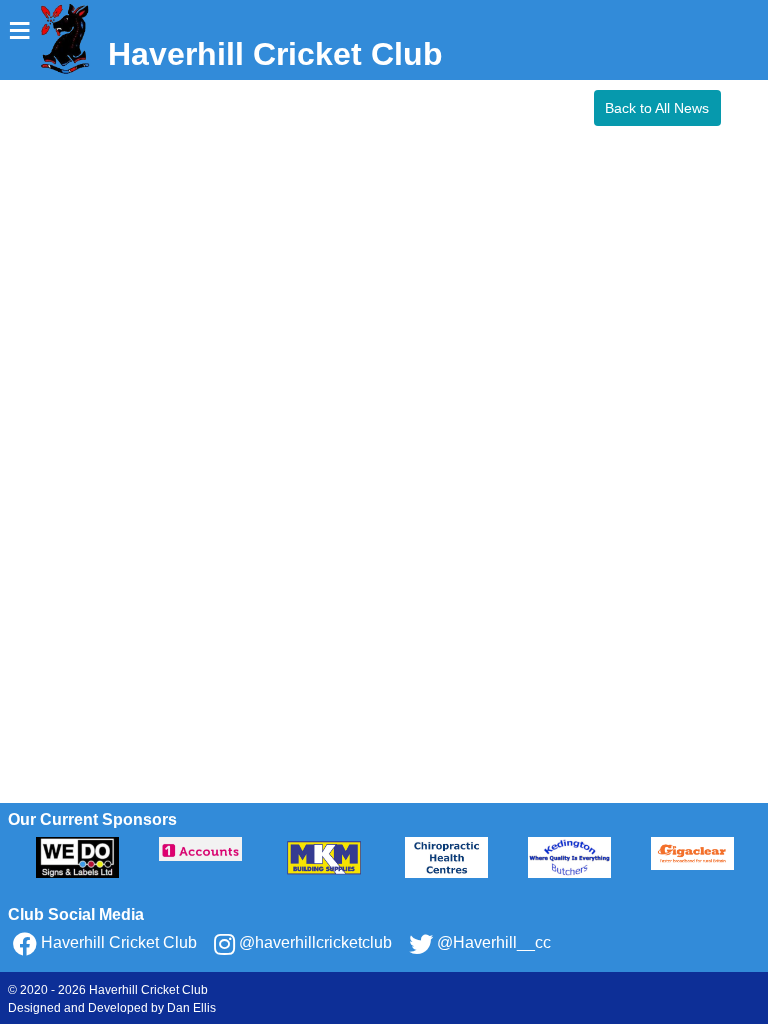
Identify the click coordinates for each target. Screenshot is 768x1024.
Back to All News (657, 108)
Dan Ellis (191, 1008)
